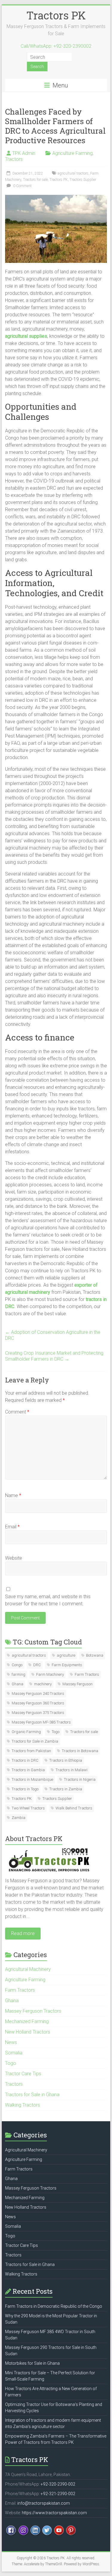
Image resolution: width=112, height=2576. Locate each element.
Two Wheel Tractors (28, 1808)
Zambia (19, 1818)
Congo (17, 1665)
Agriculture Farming (72, 153)
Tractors (14, 159)
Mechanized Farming (27, 2021)
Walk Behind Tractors (74, 1808)
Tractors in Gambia (28, 1770)
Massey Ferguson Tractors (33, 2011)
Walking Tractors (23, 2105)
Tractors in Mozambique (32, 1779)
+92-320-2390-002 (58, 2484)
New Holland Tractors (28, 2032)
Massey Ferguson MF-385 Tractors (41, 1722)
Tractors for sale (35, 180)
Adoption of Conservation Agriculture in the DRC (53, 1335)
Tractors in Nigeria (80, 1779)
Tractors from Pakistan (31, 1751)
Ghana (17, 1684)
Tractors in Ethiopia (66, 1760)
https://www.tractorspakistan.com (54, 2513)
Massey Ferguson (78, 1684)
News (11, 2042)
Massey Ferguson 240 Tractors (38, 1694)
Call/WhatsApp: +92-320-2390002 (56, 46)
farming (19, 1674)
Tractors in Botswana (80, 1751)
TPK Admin (24, 153)
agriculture (66, 1655)
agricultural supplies (26, 336)
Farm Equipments (67, 1665)
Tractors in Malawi (72, 1770)
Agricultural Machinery (28, 1969)
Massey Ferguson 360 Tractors (38, 1703)
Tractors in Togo (25, 1789)
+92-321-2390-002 (58, 2494)
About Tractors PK (34, 1839)
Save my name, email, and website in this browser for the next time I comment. (48, 1600)
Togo (56, 1732)
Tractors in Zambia (66, 1789)
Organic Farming (26, 1732)
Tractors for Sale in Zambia (35, 1741)
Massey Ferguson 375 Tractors (38, 1713)
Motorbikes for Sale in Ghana (32, 2363)
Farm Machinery (50, 1674)
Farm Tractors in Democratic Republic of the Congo (54, 2306)
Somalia (14, 2053)
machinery (43, 1684)
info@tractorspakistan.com (44, 2503)
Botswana (95, 1655)
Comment (17, 1412)
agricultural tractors (73, 173)
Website (14, 1558)
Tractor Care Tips (23, 2074)
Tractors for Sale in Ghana (32, 2095)
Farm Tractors (87, 1674)
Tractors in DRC (25, 1760)
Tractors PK (56, 15)
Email (12, 1527)
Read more (23, 1933)
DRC (37, 1665)
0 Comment (22, 186)
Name (13, 1495)
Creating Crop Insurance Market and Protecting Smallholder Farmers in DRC (54, 1356)
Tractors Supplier (83, 180)
